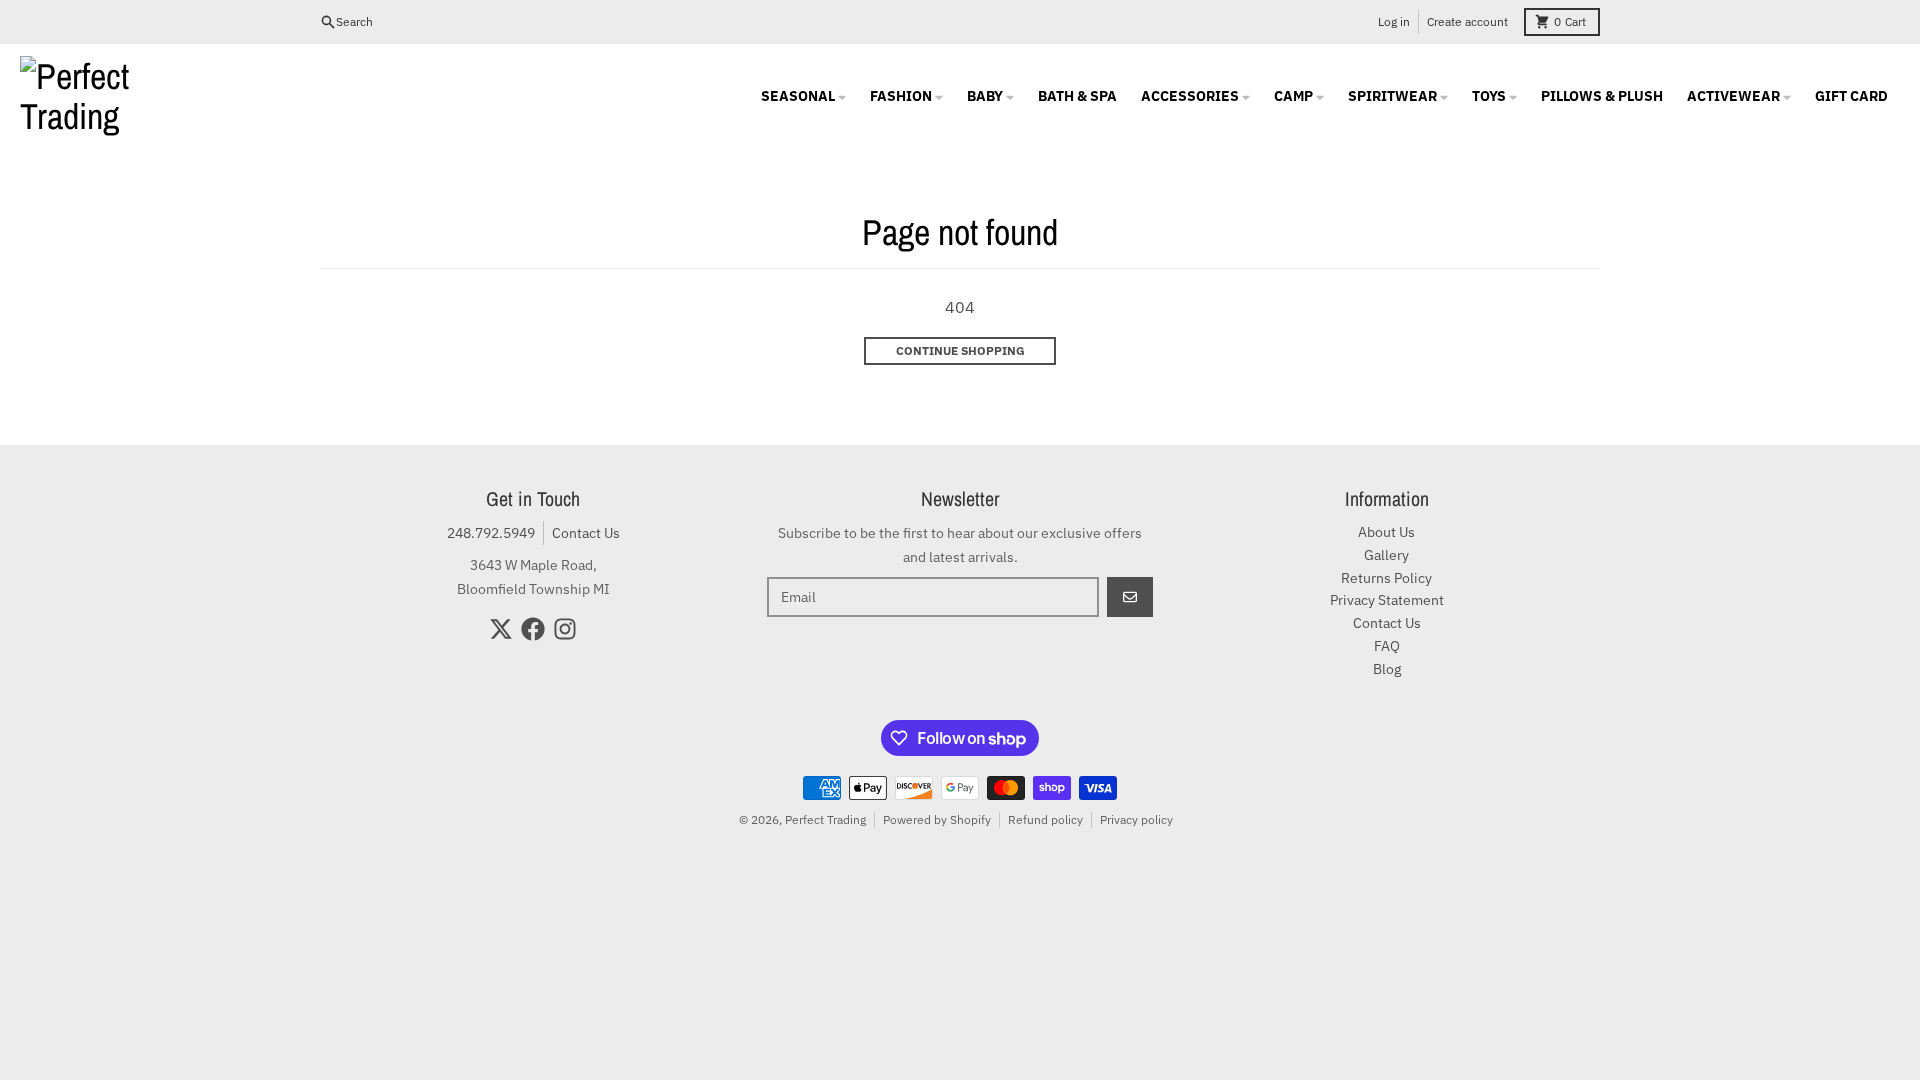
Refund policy (1045, 819)
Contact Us (586, 533)
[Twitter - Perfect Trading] (501, 629)
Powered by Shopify (937, 819)
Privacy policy (1136, 819)
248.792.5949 (491, 533)
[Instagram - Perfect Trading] (565, 629)
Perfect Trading (825, 819)
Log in (1394, 21)
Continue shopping (960, 350)
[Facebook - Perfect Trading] (533, 629)
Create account (1467, 21)
